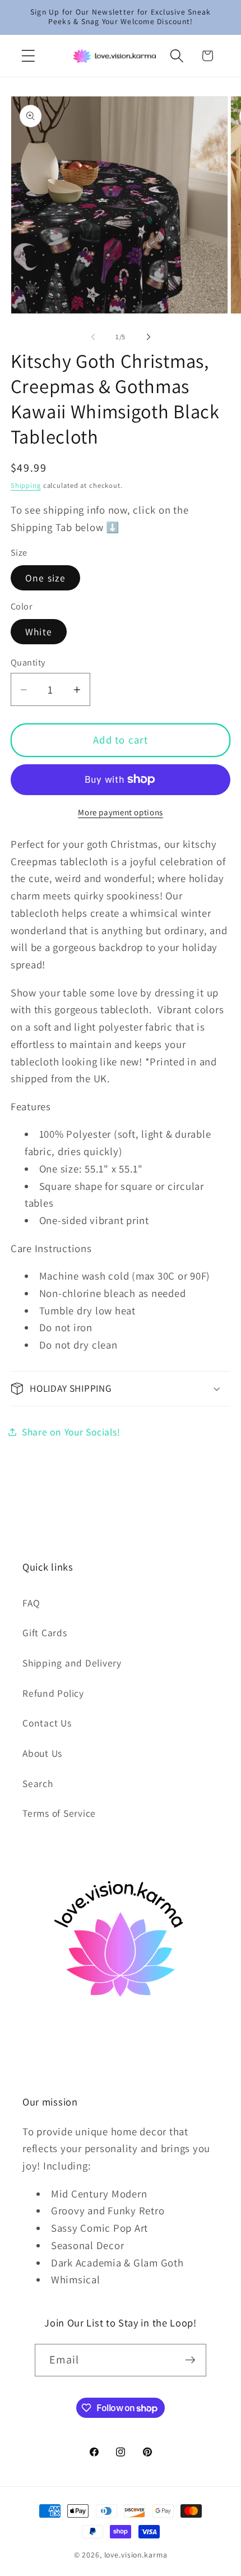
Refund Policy (53, 1693)
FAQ (31, 1603)
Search (38, 1783)
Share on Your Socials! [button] (71, 1432)
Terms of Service (59, 1813)
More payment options (121, 812)
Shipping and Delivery (72, 1663)
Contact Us (47, 1723)
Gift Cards (45, 1633)
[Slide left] (93, 336)
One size (45, 578)
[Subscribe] (190, 2360)
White (39, 632)
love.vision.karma (136, 2555)
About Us (42, 1753)
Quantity (28, 662)
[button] (28, 56)
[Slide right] (149, 336)
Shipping (26, 485)
